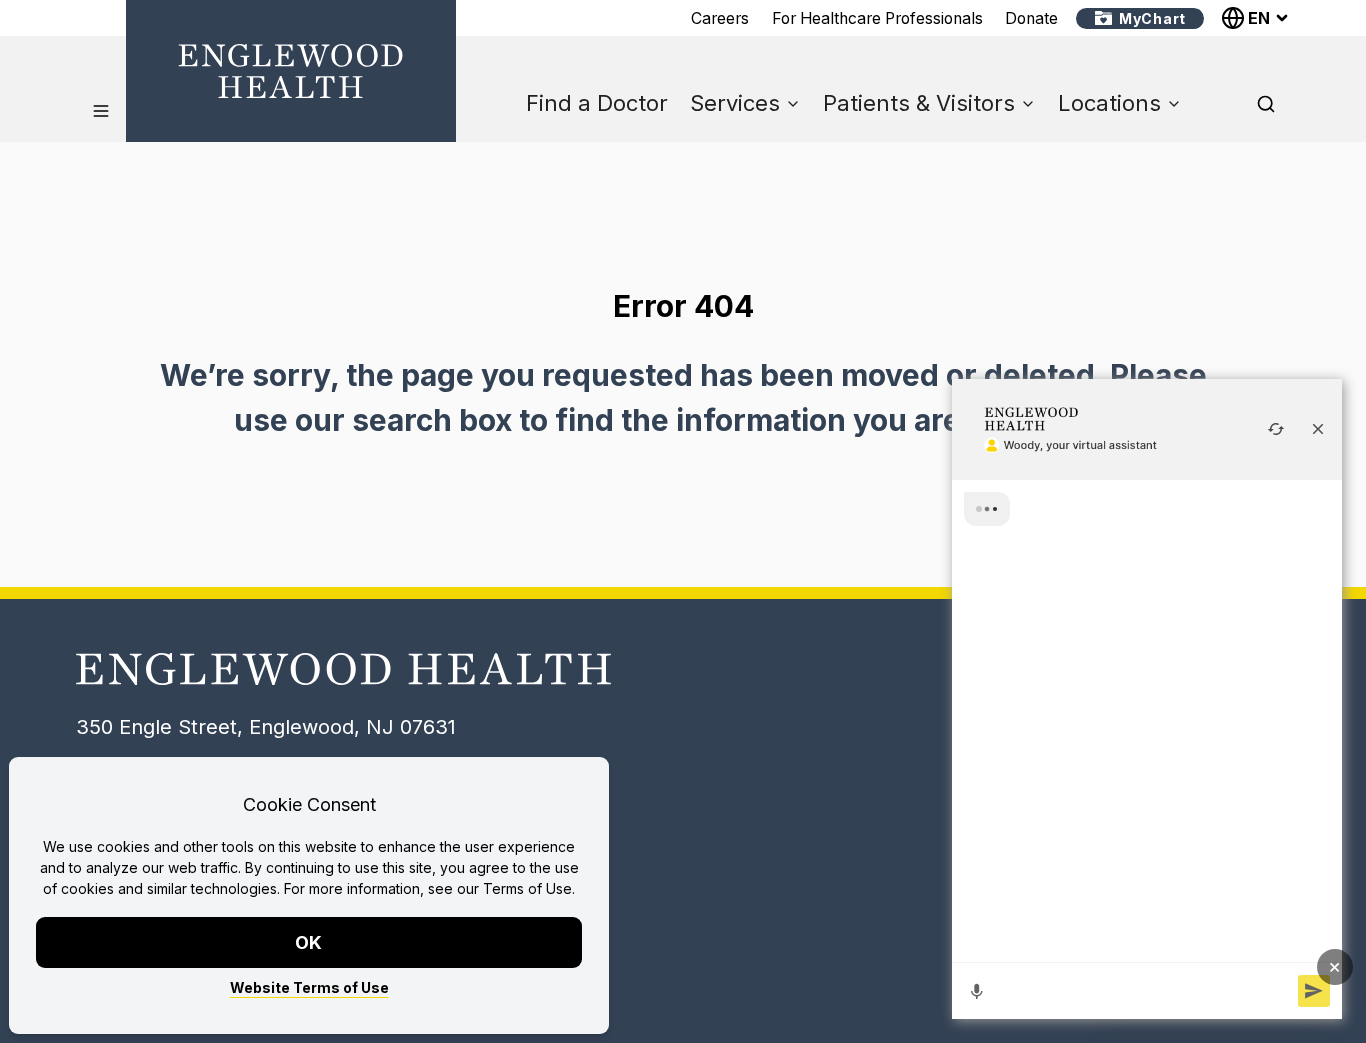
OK (309, 942)
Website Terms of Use (309, 987)
